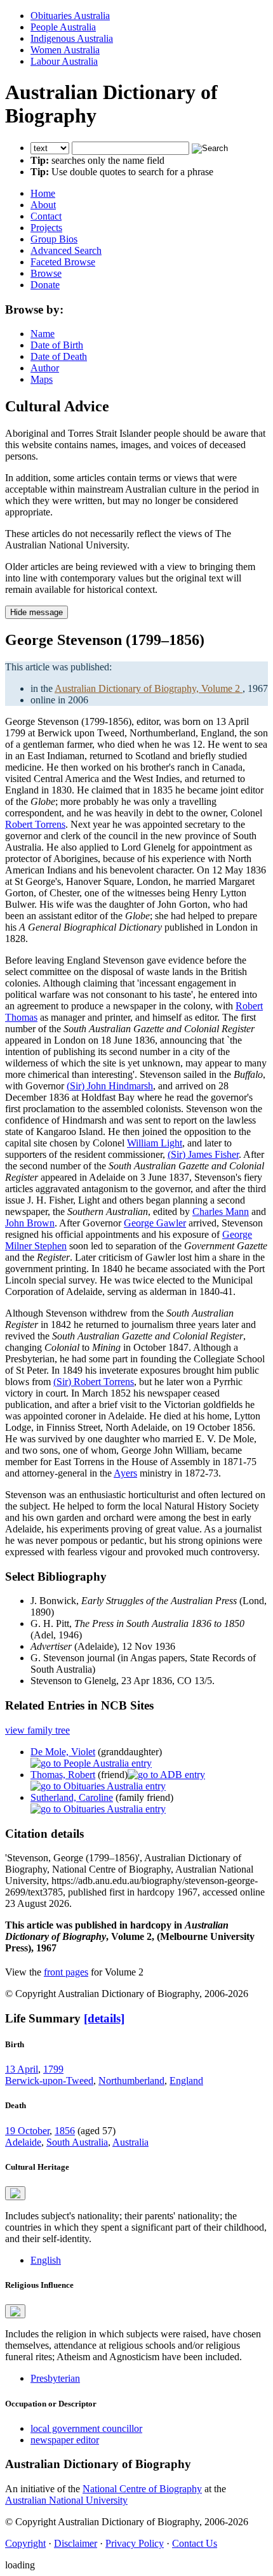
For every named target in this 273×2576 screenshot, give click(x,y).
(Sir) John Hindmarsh (110, 1086)
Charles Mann (221, 1212)
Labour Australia (64, 61)
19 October (27, 2131)
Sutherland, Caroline (72, 1797)
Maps (42, 379)
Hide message (37, 612)
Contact (46, 216)
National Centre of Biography (142, 2489)
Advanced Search (66, 250)
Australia (130, 2142)
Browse (46, 273)
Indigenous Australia (72, 38)
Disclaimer (76, 2543)
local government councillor (86, 2428)
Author (45, 368)
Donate (45, 285)
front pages (66, 1972)
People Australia (63, 27)
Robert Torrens (35, 824)
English (46, 2260)
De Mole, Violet (63, 1752)
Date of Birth (57, 345)
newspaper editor (65, 2440)
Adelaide (23, 2142)
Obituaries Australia (70, 16)
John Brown (30, 1223)
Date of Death (59, 356)
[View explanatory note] (15, 2193)
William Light (155, 1143)
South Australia (77, 2142)
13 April (22, 2069)
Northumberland (131, 2081)
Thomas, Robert (63, 1775)
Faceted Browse (63, 262)
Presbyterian (55, 2378)
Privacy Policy (135, 2543)
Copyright (25, 2543)
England (186, 2081)
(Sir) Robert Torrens (94, 1382)
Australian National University (66, 2500)
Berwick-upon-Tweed (49, 2081)
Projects (46, 228)
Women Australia (65, 50)
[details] (104, 2018)
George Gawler (155, 1223)
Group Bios (54, 239)
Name (43, 334)
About (43, 205)
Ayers (125, 1473)
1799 (53, 2069)
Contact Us (195, 2543)
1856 (65, 2131)
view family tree (37, 1730)
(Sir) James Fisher (203, 1154)
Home (43, 193)
